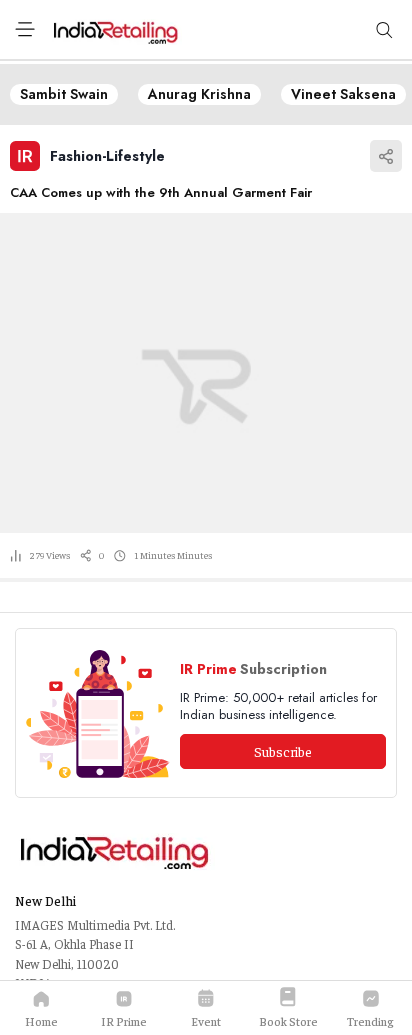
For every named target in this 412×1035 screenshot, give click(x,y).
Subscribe (283, 751)
